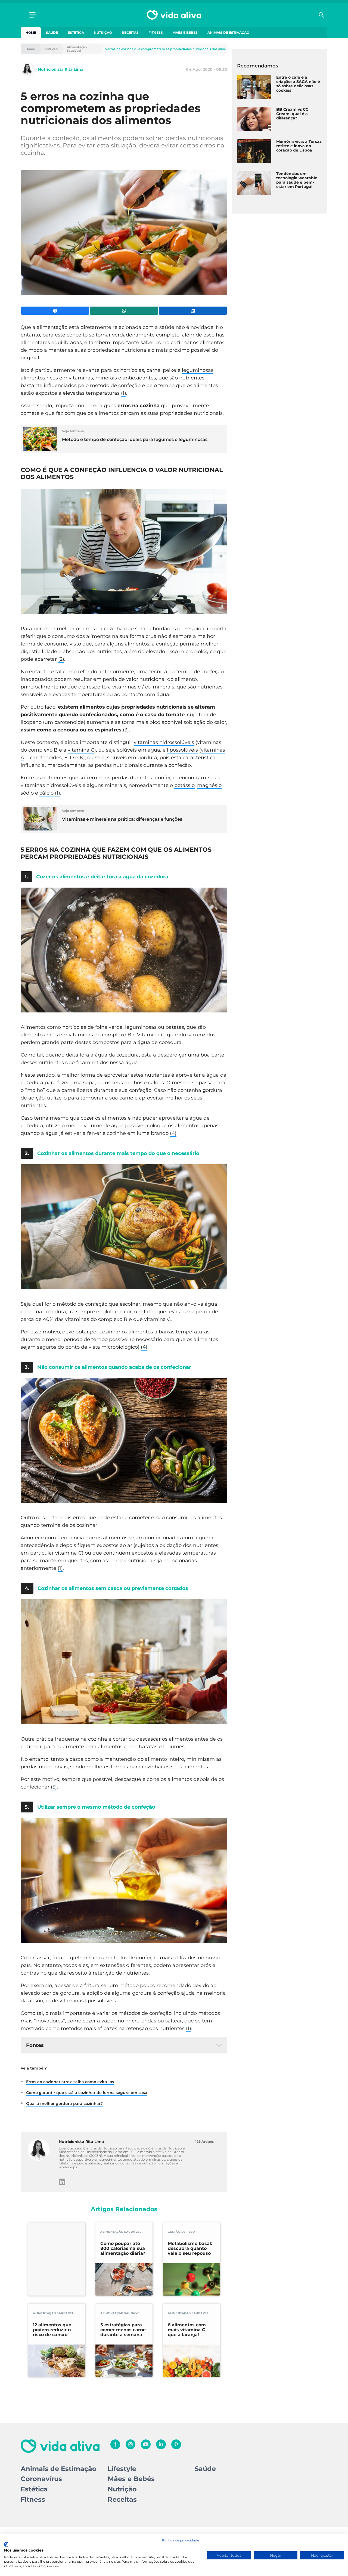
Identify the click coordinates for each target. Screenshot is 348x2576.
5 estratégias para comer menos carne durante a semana (123, 2330)
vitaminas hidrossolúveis (164, 742)
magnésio (209, 785)
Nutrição (103, 33)
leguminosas (198, 370)
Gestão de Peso (181, 2232)
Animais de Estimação (228, 33)
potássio (184, 785)
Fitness (156, 33)
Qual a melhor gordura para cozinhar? (64, 2104)
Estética (76, 33)
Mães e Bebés (185, 33)
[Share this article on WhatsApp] (124, 311)
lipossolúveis (182, 750)
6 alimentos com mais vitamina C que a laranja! (187, 2330)
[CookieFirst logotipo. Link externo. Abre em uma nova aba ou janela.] (6, 2544)
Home (31, 33)
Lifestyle (122, 2469)
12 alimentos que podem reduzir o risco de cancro (52, 2330)
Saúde (52, 33)
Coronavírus (41, 2479)
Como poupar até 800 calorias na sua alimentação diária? (123, 2248)
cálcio (46, 793)
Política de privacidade (181, 2540)
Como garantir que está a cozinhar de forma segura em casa (87, 2093)
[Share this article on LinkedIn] (193, 311)
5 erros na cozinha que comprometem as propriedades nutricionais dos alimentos (166, 49)
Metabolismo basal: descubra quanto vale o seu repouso (190, 2248)
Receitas (130, 33)
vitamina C (81, 750)
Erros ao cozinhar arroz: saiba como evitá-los (70, 2082)
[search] (321, 15)
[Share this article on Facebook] (55, 311)
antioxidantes (139, 378)
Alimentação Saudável (77, 49)
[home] (174, 15)
